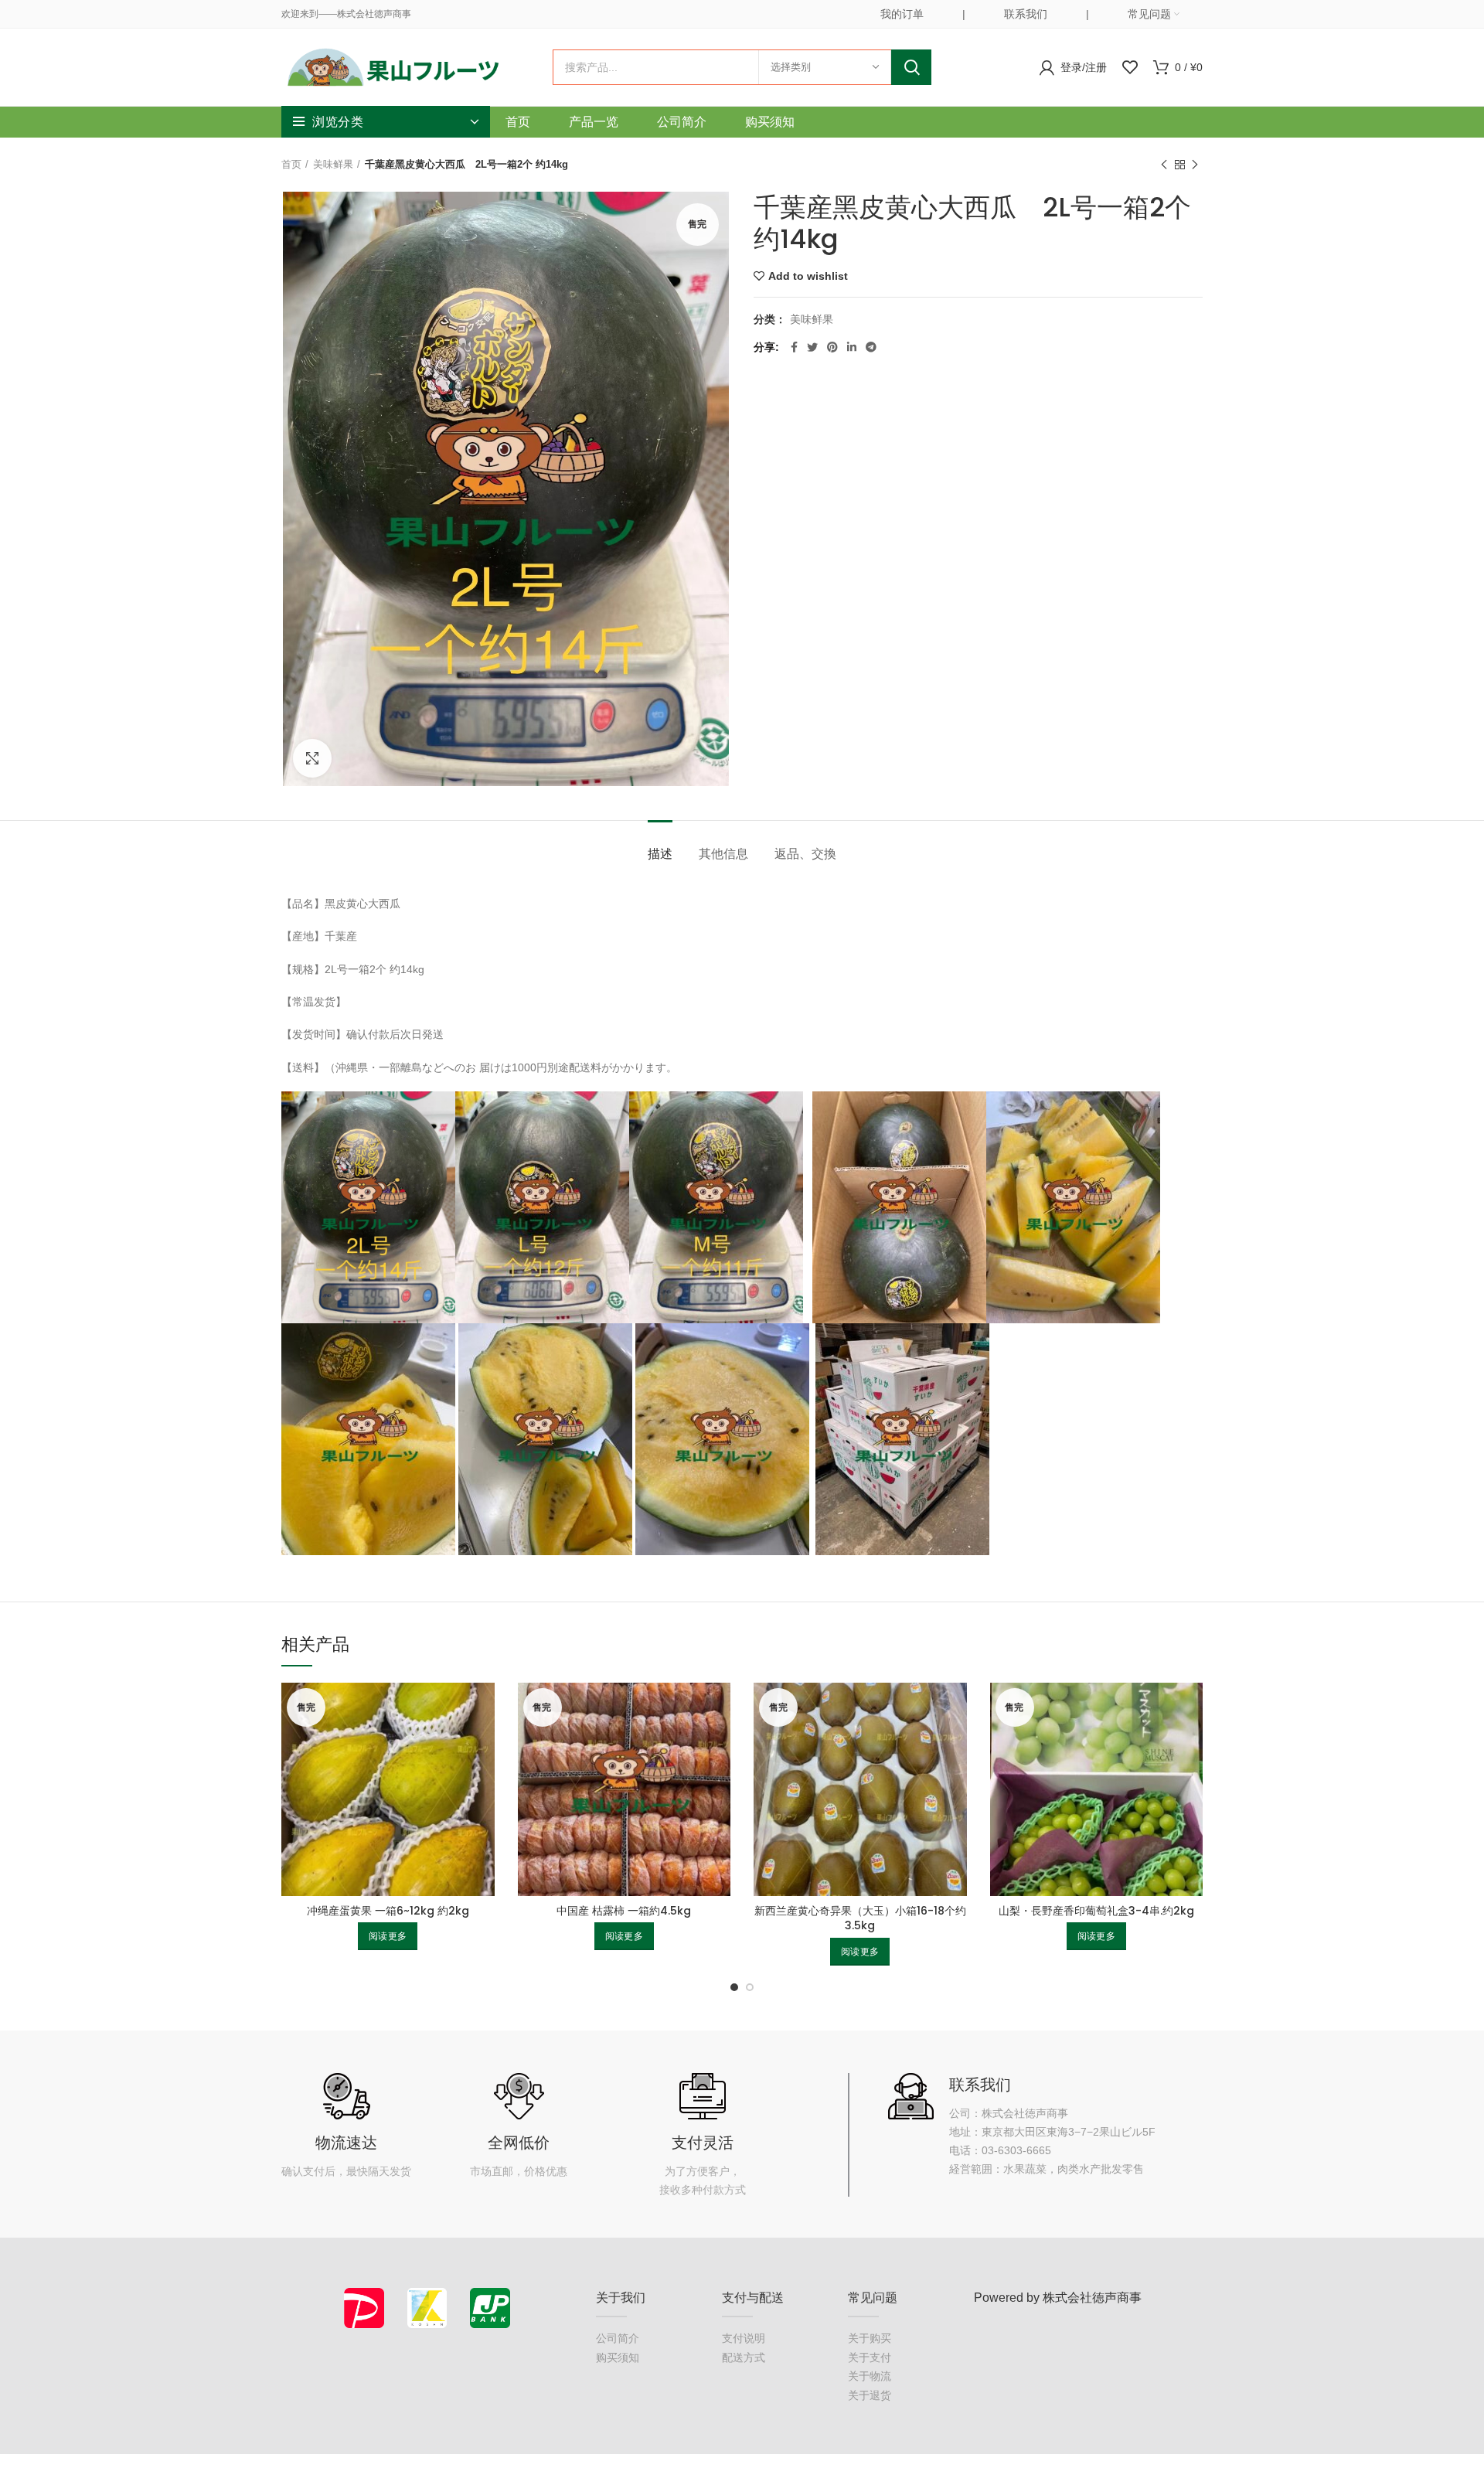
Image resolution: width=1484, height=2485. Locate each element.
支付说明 (744, 2338)
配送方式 (744, 2357)
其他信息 (723, 854)
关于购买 (870, 2338)
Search (911, 67)
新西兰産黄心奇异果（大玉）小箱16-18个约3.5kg (860, 1918)
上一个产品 (1164, 165)
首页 (291, 164)
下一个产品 (1195, 165)
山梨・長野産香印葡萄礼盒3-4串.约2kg (1096, 1911)
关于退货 (870, 2395)
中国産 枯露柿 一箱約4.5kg (624, 1911)
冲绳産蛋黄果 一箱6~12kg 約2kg (388, 1911)
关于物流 (870, 2376)
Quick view (483, 1708)
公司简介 (618, 2338)
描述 (660, 854)
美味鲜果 (333, 164)
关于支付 (870, 2357)
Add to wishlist (808, 276)
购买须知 (618, 2357)
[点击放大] (312, 758)
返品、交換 (805, 854)
